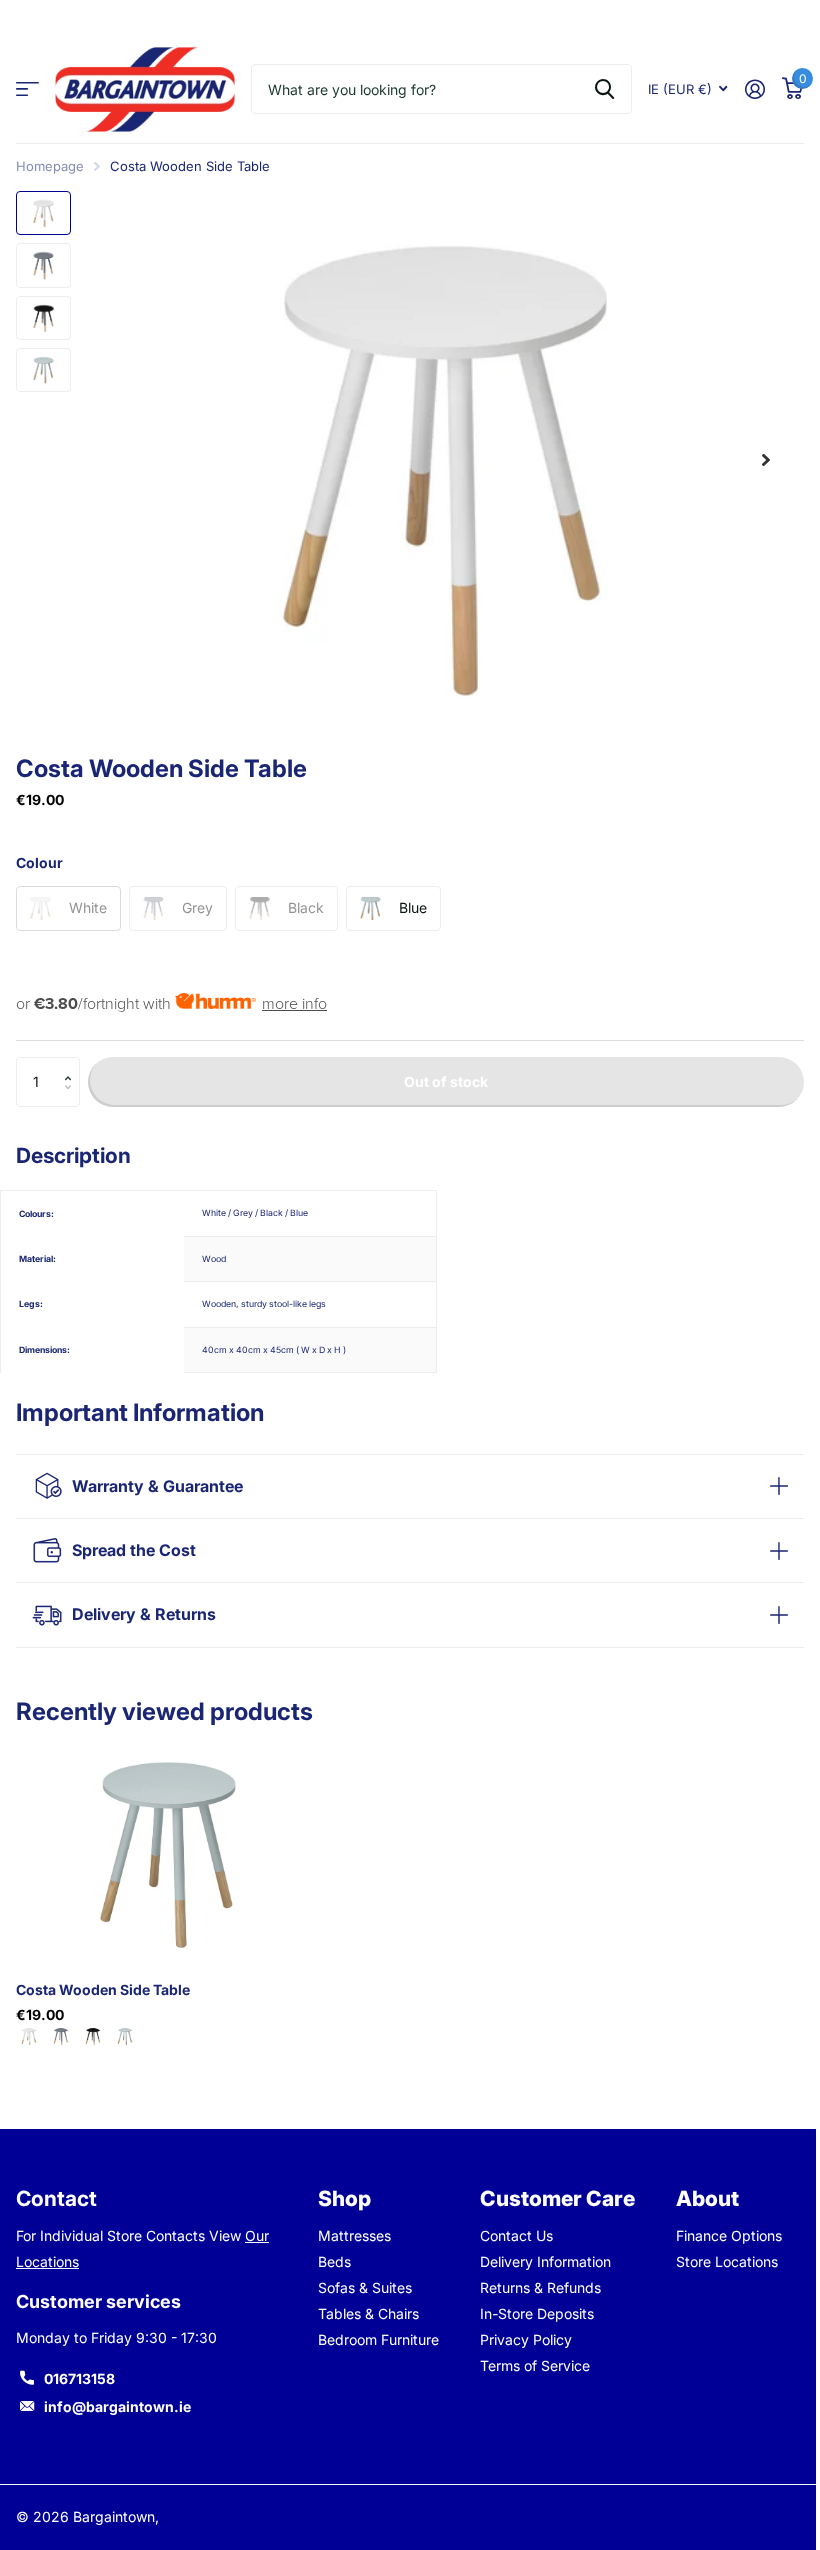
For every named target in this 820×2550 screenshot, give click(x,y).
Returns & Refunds (533, 2287)
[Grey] (61, 2036)
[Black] (93, 2036)
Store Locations (716, 2261)
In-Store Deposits (530, 2313)
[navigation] (43, 213)
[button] (72, 1064)
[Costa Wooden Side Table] (168, 1852)
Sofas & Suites (361, 2287)
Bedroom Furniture (374, 2339)
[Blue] (125, 2036)
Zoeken (604, 89)
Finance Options (718, 2235)
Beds (330, 2261)
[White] (29, 2036)
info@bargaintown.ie (117, 2406)
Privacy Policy (519, 2339)
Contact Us (509, 2235)
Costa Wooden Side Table (103, 1989)
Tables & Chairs (364, 2313)
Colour (39, 862)
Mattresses (350, 2235)
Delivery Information (538, 2261)
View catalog (27, 89)
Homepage (50, 166)
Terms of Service (528, 2365)
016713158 (79, 2378)
